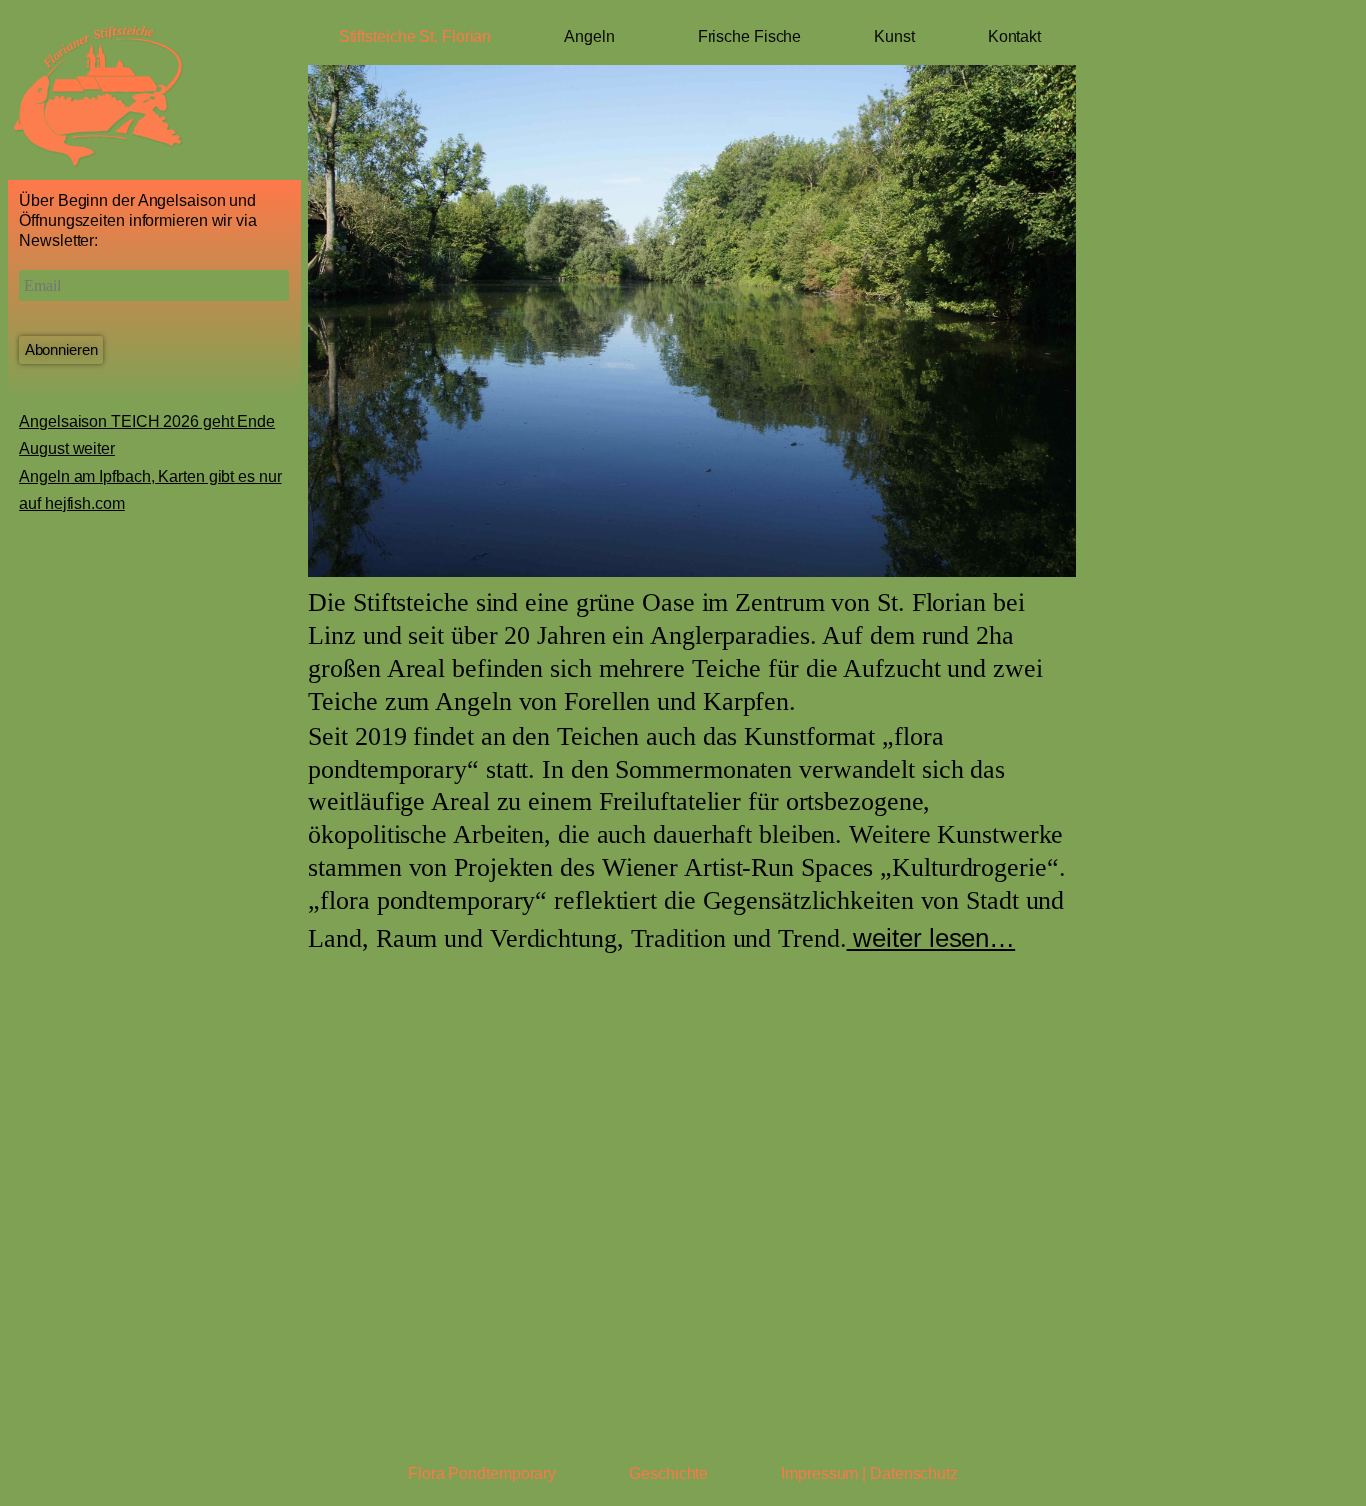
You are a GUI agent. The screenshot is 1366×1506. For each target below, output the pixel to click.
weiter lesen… (931, 938)
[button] (319, 322)
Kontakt (1014, 36)
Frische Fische (750, 36)
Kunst (894, 36)
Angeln (589, 36)
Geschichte (668, 1474)
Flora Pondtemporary (482, 1474)
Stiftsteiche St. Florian (415, 36)
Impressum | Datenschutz (869, 1474)
